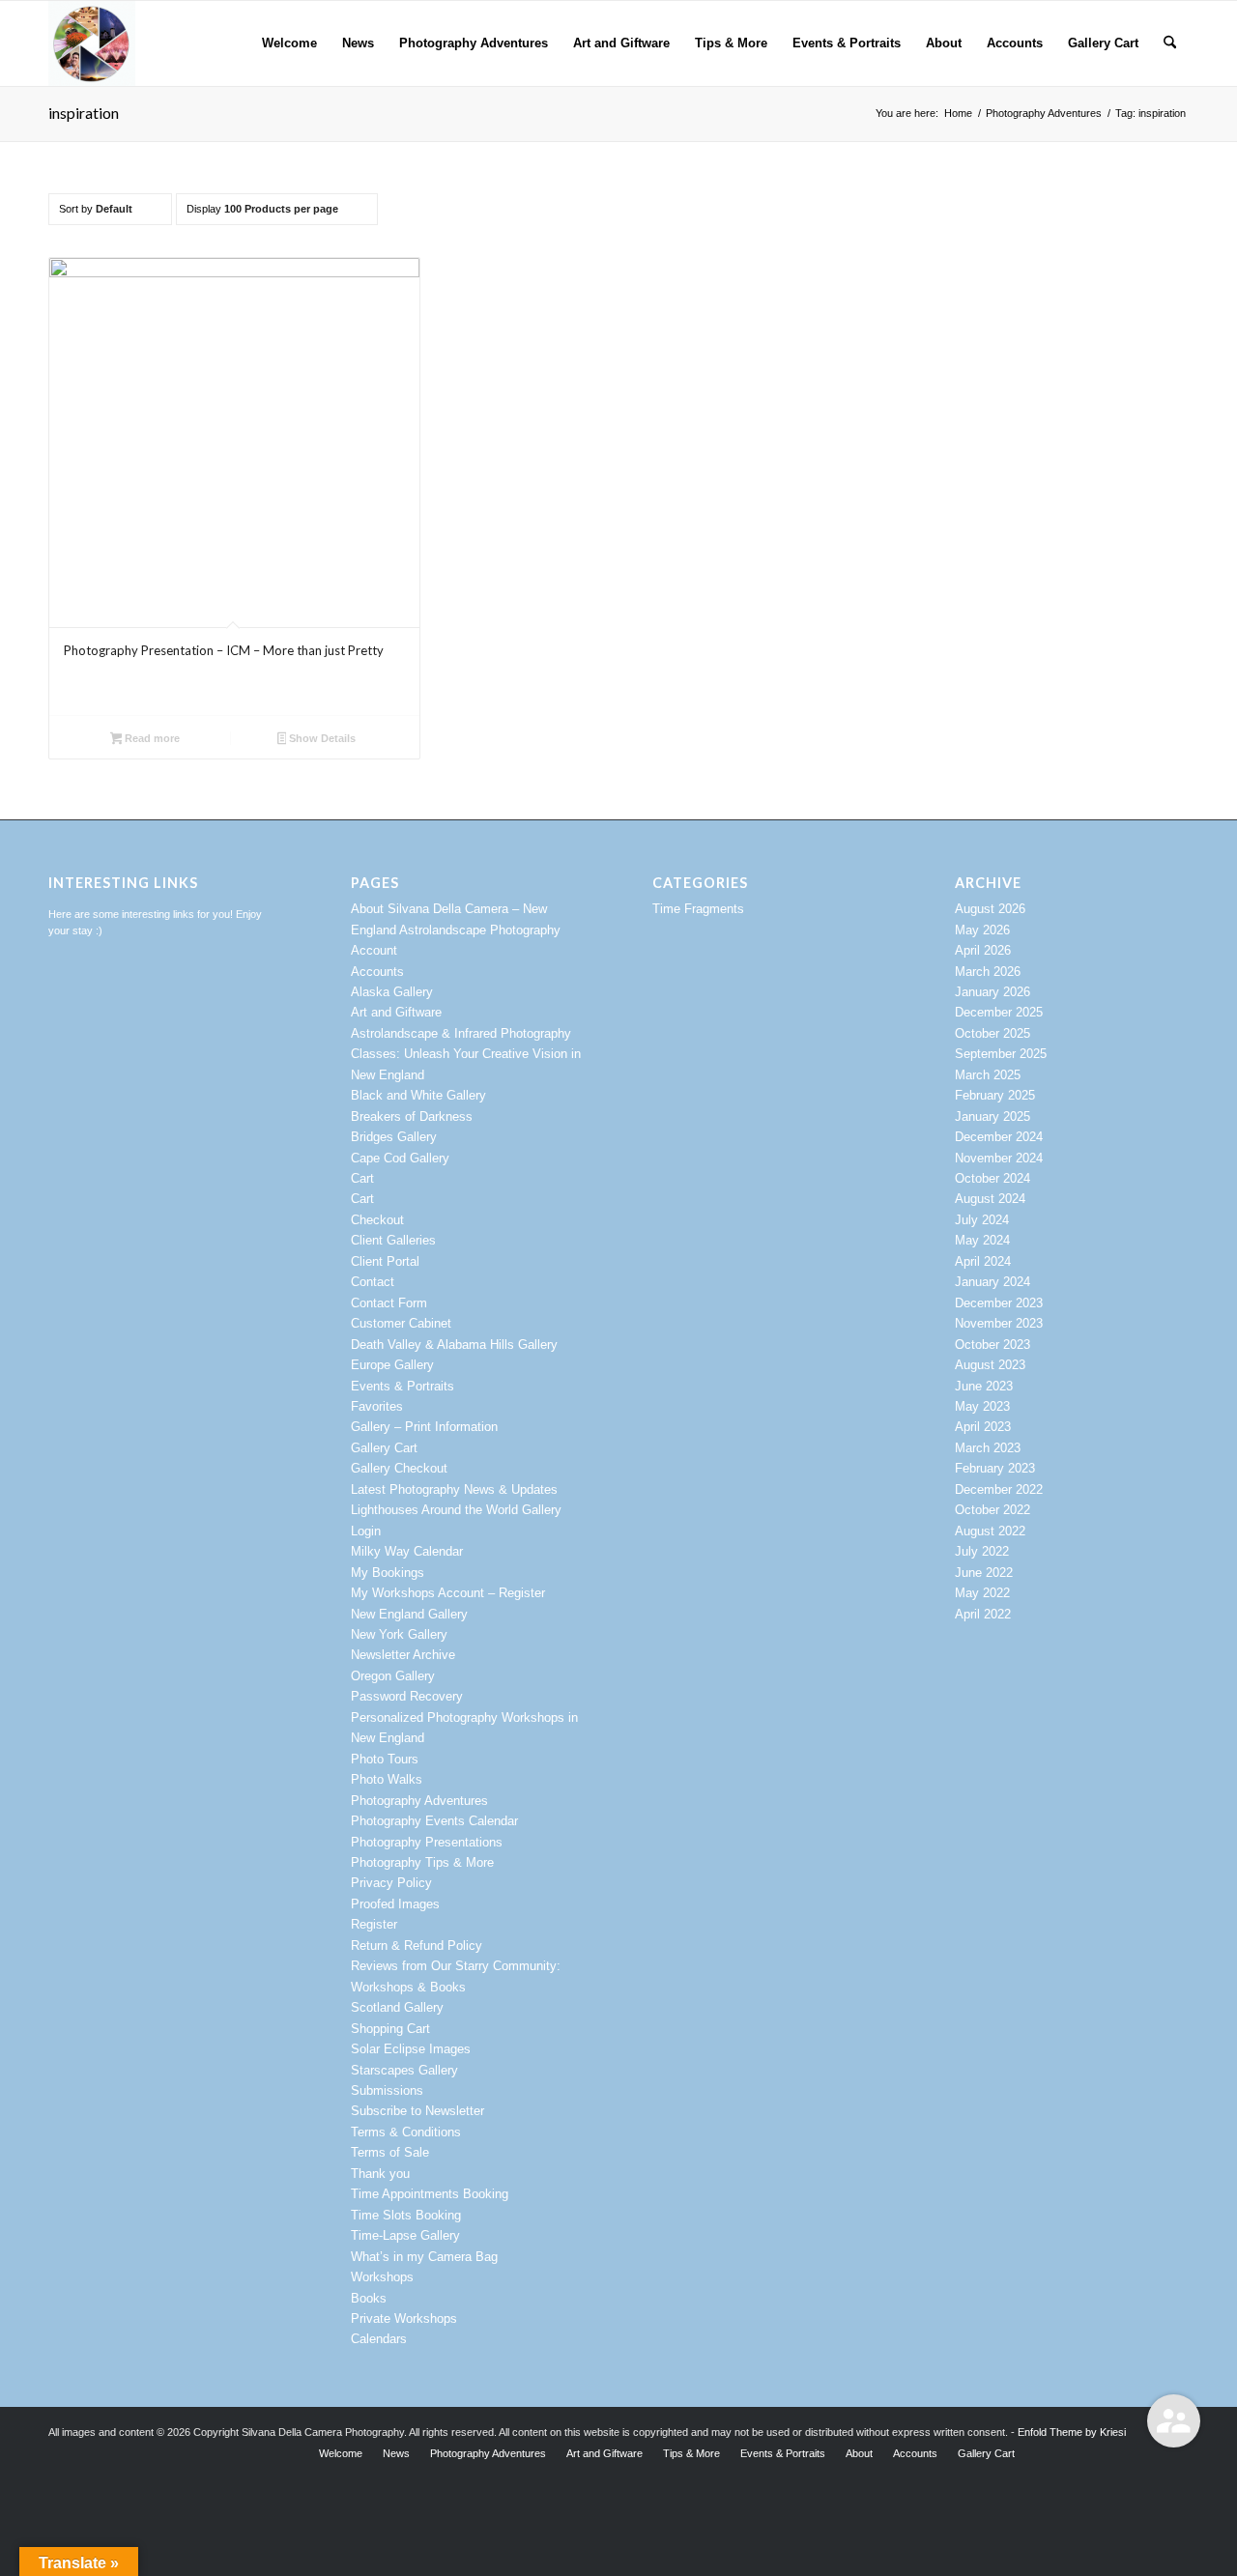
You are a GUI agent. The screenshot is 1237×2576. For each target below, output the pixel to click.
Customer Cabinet (401, 1323)
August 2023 (990, 1365)
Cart (362, 1178)
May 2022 (982, 1593)
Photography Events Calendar (434, 1821)
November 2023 (999, 1323)
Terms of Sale (390, 2152)
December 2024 (999, 1137)
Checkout (377, 1220)
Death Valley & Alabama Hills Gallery (454, 1345)
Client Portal (385, 1261)
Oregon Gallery (393, 1676)
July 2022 (982, 1551)
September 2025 (1001, 1054)
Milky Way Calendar (407, 1551)
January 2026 (992, 992)
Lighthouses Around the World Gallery (456, 1510)
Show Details (321, 738)
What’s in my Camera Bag (424, 2257)
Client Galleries (393, 1240)
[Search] (1170, 43)
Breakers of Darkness (412, 1116)
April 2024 (983, 1261)
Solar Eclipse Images (411, 2049)
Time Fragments (698, 909)
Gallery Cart (384, 1448)
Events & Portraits (403, 1386)
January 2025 (992, 1116)
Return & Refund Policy (417, 1946)
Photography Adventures (419, 1801)
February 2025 (995, 1095)
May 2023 (982, 1406)
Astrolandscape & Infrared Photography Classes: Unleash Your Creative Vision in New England (466, 1054)
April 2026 (983, 950)
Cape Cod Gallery (400, 1158)
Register (374, 1924)
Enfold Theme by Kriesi (1072, 2432)
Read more (151, 738)
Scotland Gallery (397, 2007)
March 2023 (988, 1448)
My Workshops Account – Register (448, 1593)
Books (369, 2298)
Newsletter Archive (403, 1655)
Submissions (387, 2090)
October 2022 (992, 1510)
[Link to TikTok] (1174, 2452)
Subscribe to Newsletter (417, 2111)
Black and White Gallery (418, 1095)
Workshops (382, 2277)
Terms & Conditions (406, 2132)
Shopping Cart (390, 2029)
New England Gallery (409, 1614)
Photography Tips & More (422, 1862)
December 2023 (999, 1303)
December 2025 (999, 1012)
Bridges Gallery (394, 1137)
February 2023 (995, 1468)
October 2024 (992, 1178)
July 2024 (982, 1220)
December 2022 (999, 1489)
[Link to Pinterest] (1087, 2452)
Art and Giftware (396, 1012)
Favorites (377, 1406)
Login (366, 1531)
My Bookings (388, 1573)
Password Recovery (407, 1696)
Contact (373, 1282)
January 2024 (992, 1282)
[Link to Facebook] (1145, 2452)
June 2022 (984, 1573)
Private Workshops (404, 2318)
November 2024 (999, 1158)
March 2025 (988, 1075)
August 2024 (990, 1199)
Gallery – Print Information (424, 1427)
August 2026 (990, 909)
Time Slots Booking (406, 2215)
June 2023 (984, 1386)
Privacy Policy (391, 1883)
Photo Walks (387, 1779)
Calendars (379, 2339)
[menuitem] (289, 43)
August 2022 (990, 1531)
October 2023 (992, 1345)
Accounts (377, 972)
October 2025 (992, 1033)
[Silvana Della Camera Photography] (92, 43)
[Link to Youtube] (1116, 2452)
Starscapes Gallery (404, 2070)
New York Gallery (399, 1634)
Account (374, 950)
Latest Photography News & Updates (454, 1489)
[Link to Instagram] (1058, 2452)
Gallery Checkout (399, 1468)
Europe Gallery (392, 1365)
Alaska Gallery (392, 992)
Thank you (380, 2174)
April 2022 (983, 1614)
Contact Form (389, 1303)
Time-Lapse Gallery (405, 2235)
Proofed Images (395, 1904)
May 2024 (982, 1240)
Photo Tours (385, 1759)
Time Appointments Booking (430, 2194)
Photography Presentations (427, 1842)
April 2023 (983, 1427)
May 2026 (982, 930)
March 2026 (988, 972)
